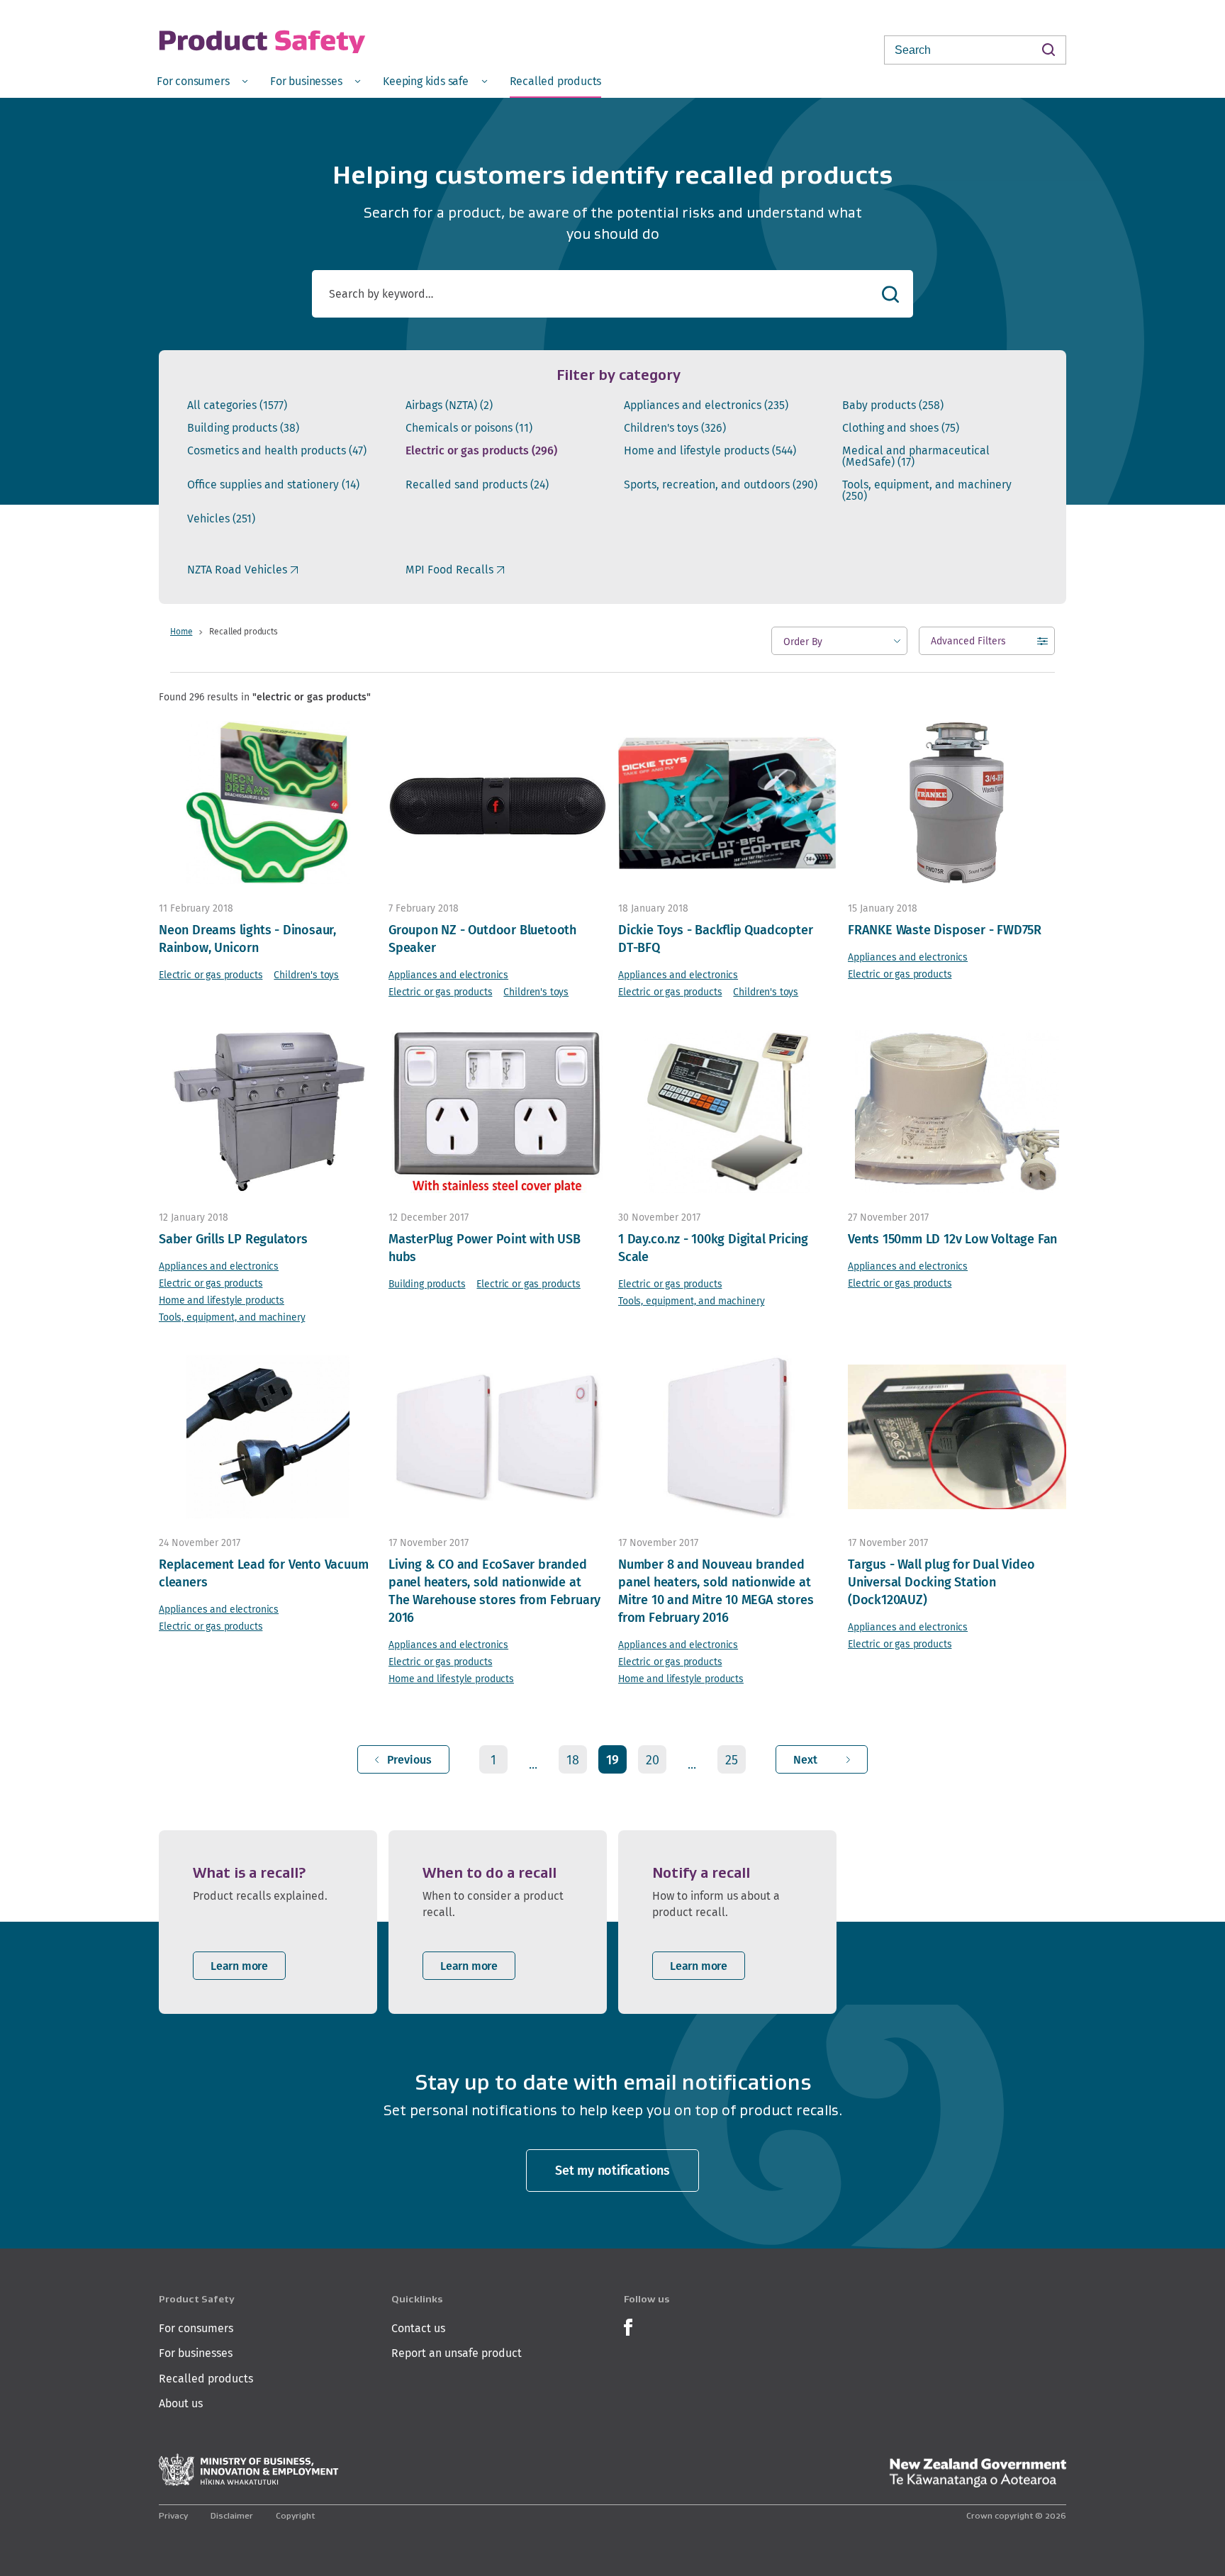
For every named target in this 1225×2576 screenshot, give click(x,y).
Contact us (418, 2328)
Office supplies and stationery (273, 485)
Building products (243, 428)
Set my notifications (612, 2170)
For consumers (196, 2328)
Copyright (295, 2515)
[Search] (1048, 49)
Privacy (173, 2515)
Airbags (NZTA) (449, 405)
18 (573, 1760)
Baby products (893, 405)
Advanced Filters (968, 644)
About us (181, 2403)
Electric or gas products (481, 451)
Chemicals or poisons (469, 428)
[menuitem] (202, 80)
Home (181, 631)
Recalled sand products (477, 485)
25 (732, 1760)
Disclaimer (232, 2515)
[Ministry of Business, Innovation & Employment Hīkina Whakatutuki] (249, 2470)
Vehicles (221, 519)
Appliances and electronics (706, 405)
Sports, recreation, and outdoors (721, 485)
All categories (237, 405)
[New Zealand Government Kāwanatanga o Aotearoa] (978, 2473)
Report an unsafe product (457, 2353)
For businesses (196, 2353)
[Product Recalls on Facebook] (628, 2325)
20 (653, 1760)
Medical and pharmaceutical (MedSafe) (916, 457)
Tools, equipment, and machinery (927, 491)
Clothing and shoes (901, 428)
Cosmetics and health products (277, 451)
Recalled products (206, 2379)
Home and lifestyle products (710, 451)
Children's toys (675, 428)
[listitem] (268, 1922)
